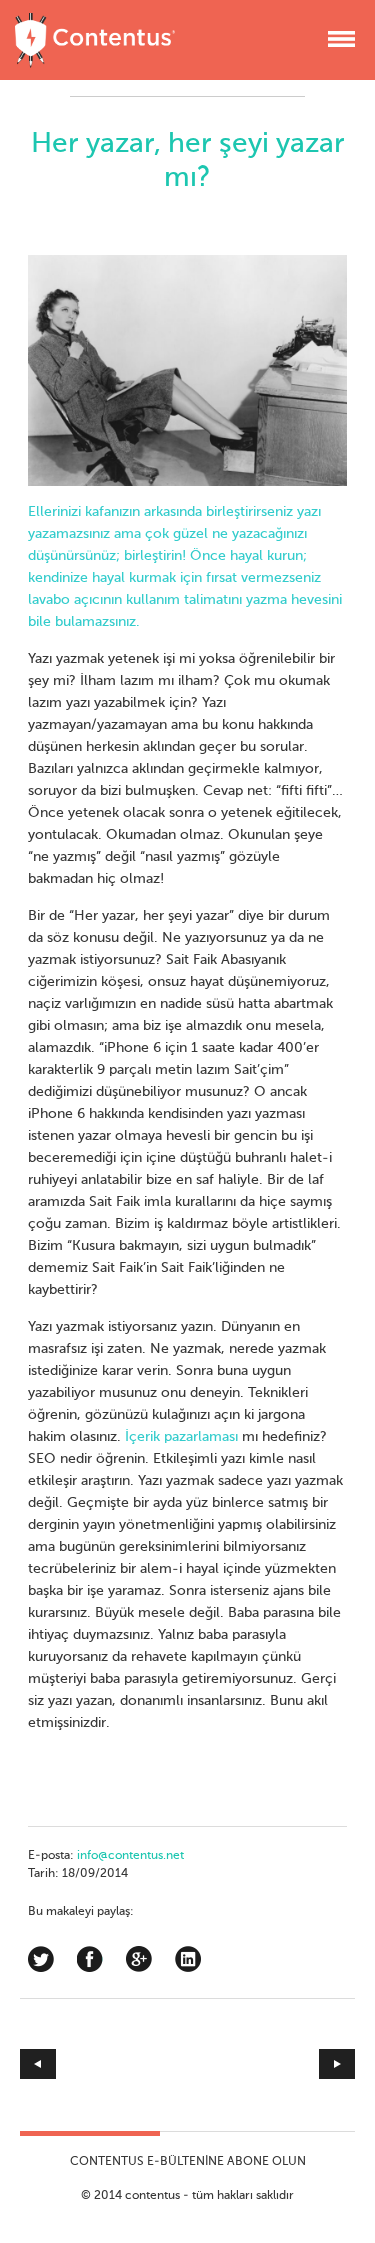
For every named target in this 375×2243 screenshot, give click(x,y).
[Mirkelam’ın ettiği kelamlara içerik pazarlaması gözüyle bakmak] (272, 2064)
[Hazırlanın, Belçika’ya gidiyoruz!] (104, 2064)
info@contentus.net (130, 1856)
